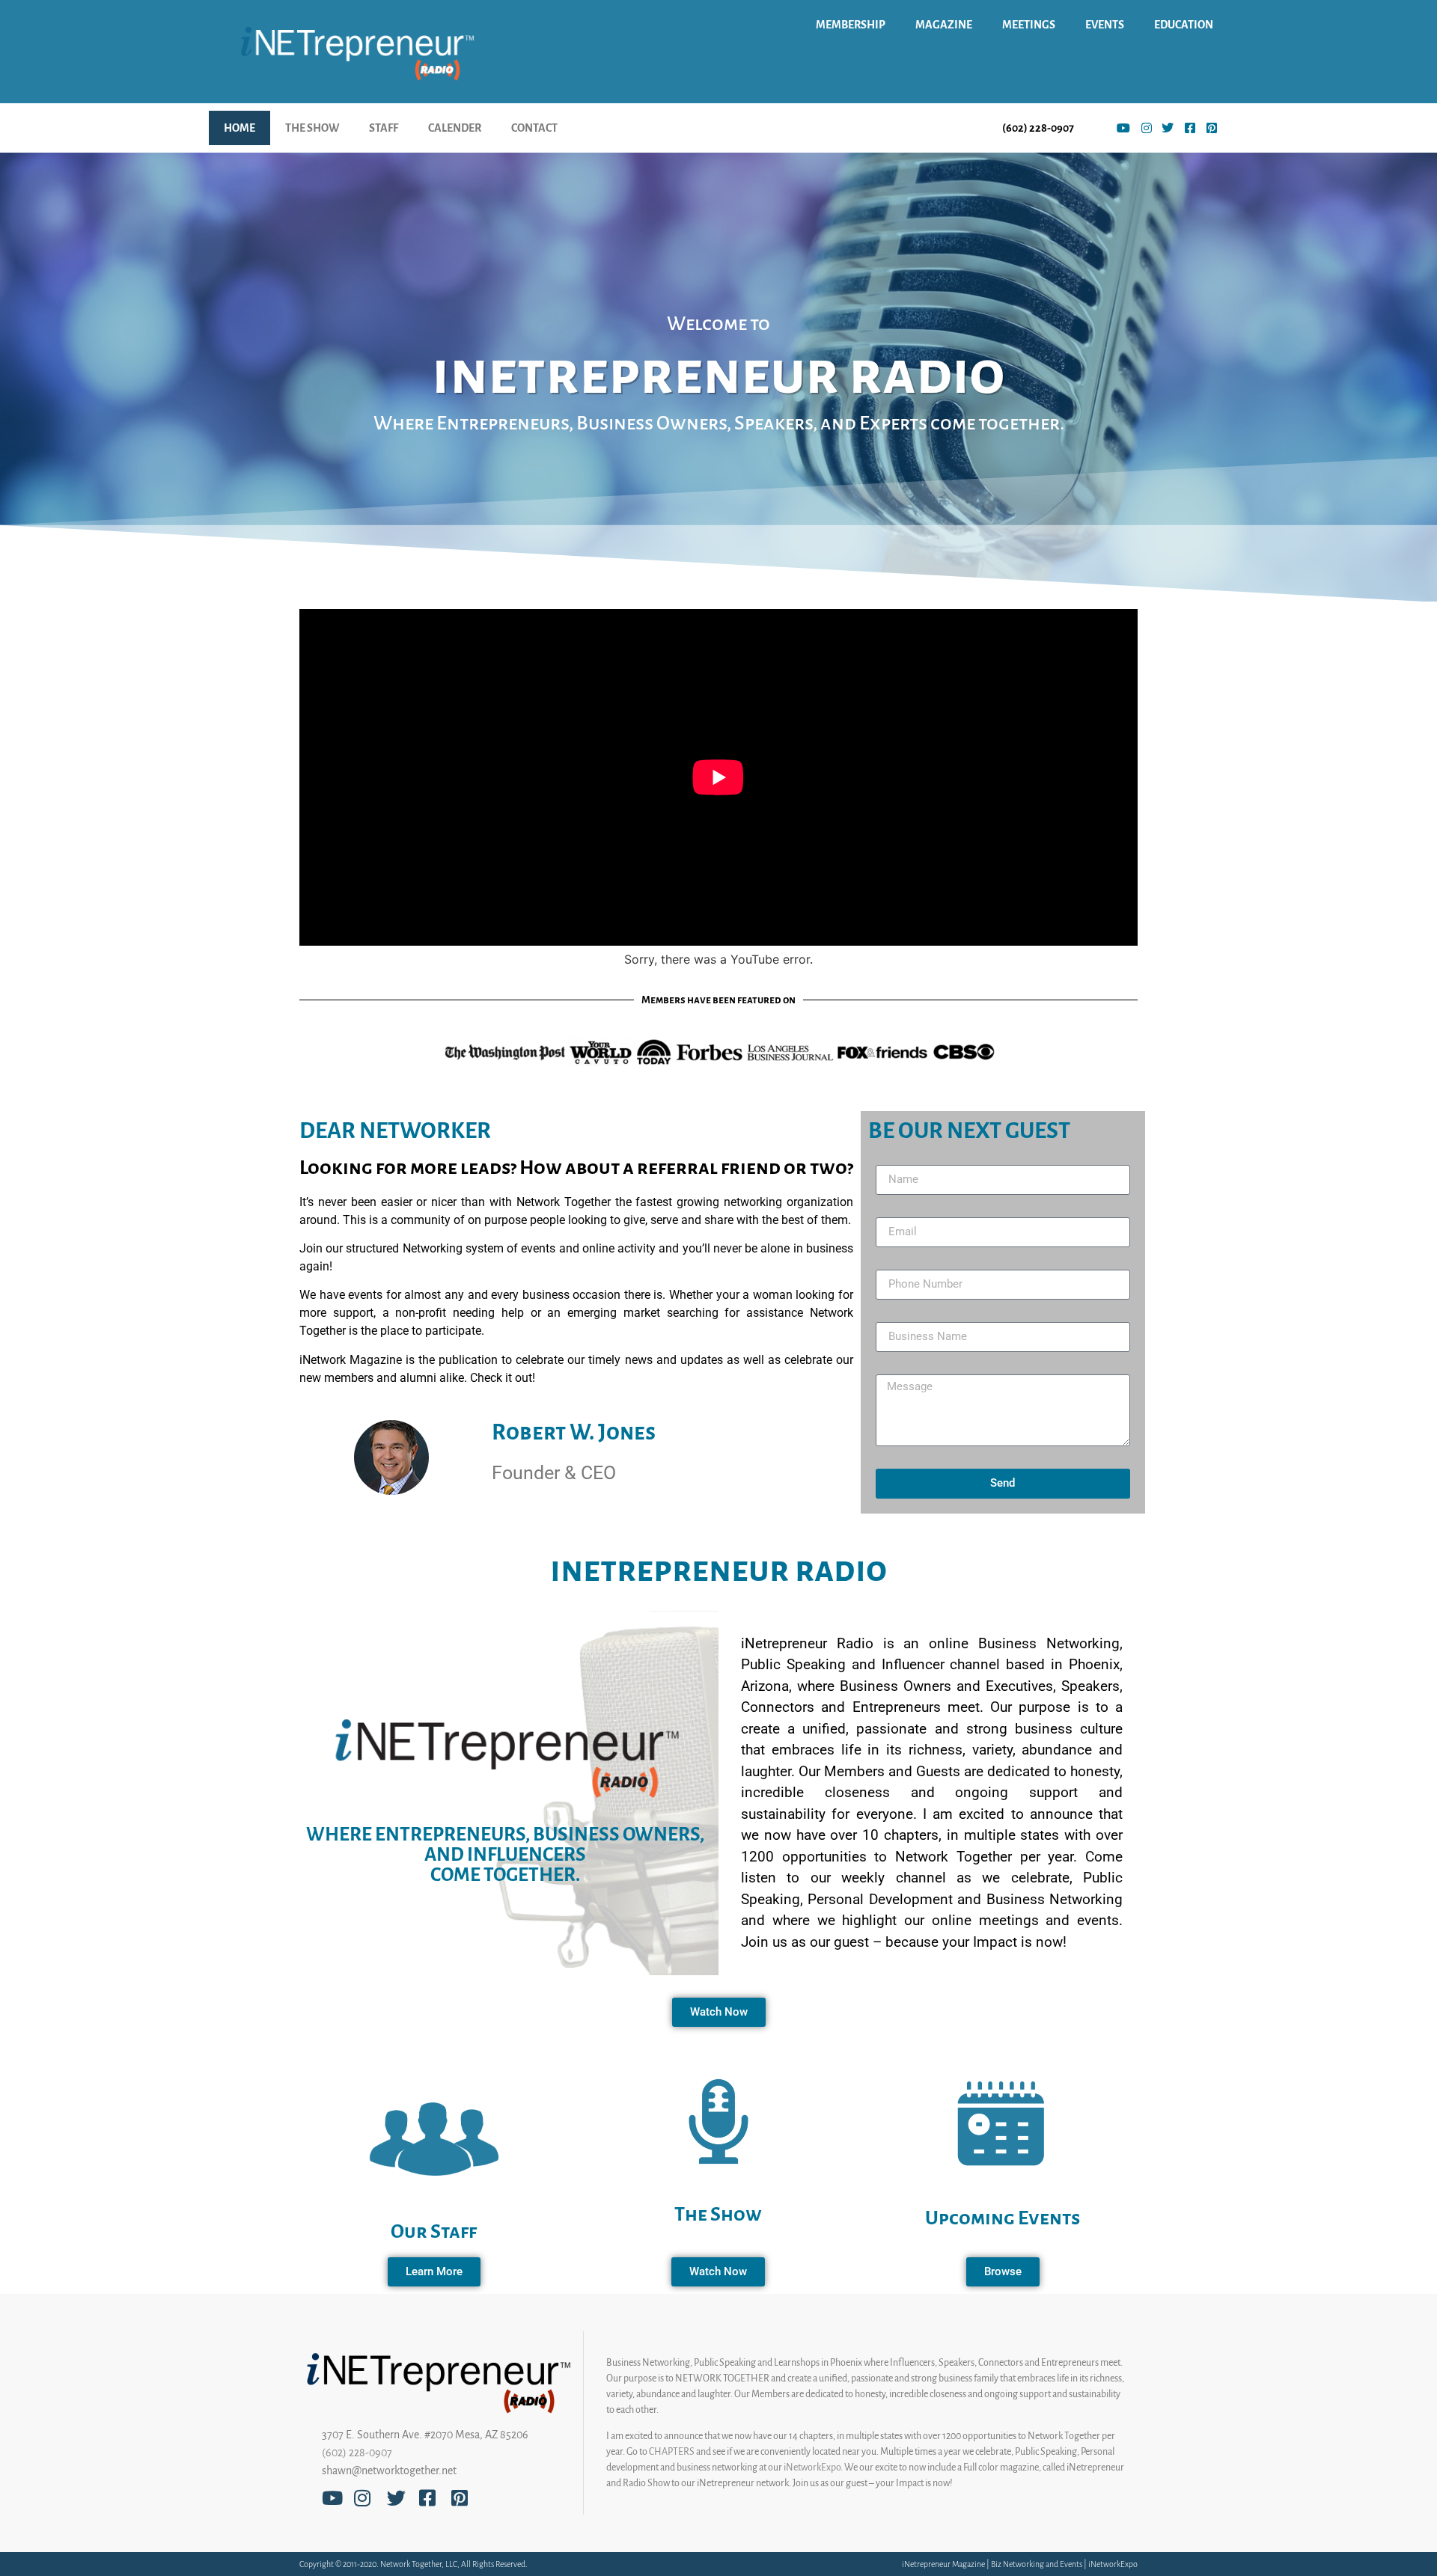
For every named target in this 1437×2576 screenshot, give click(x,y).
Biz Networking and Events (1037, 2564)
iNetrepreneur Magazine (943, 2564)
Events (1105, 25)
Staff (384, 128)
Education (1184, 25)
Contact (534, 128)
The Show (312, 128)
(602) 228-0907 (357, 2453)
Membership (851, 25)
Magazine (944, 25)
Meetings (1029, 25)
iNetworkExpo (812, 2468)
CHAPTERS (672, 2452)
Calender (455, 128)
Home (239, 128)
